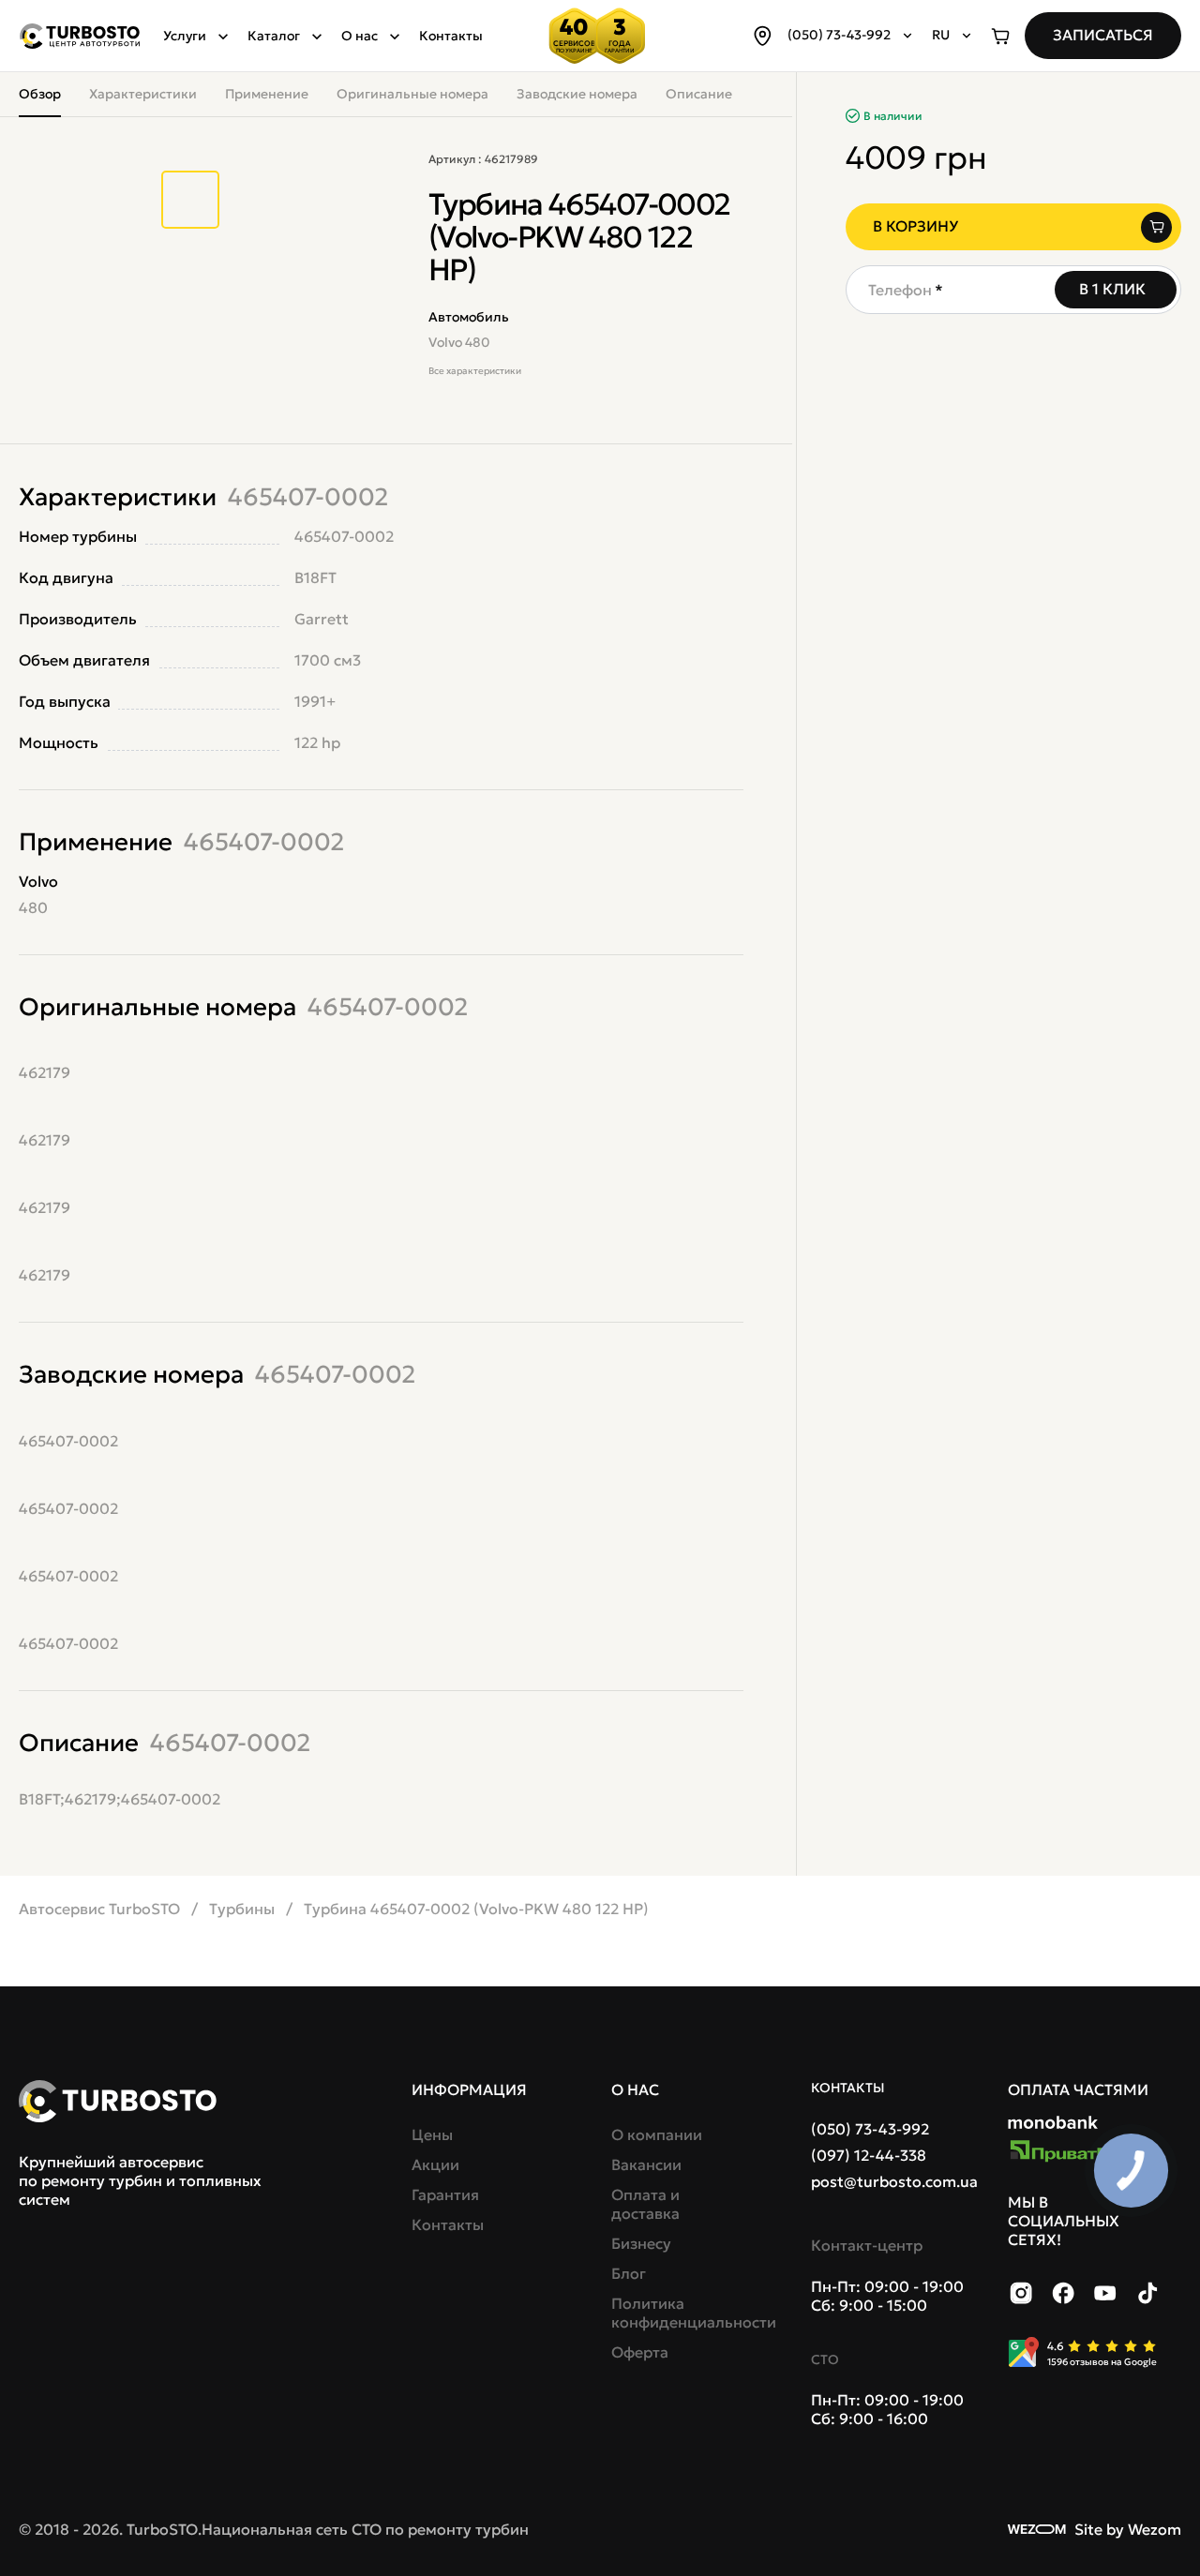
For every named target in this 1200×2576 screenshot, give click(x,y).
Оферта (640, 2352)
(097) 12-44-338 (869, 2155)
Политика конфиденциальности (679, 2313)
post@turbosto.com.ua (894, 2181)
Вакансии (646, 2164)
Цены (432, 2134)
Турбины (242, 1909)
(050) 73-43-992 (870, 2129)
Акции (435, 2164)
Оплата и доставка (645, 2204)
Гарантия (445, 2194)
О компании (657, 2134)
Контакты (451, 36)
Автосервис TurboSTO (99, 1909)
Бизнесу (641, 2243)
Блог (629, 2273)
